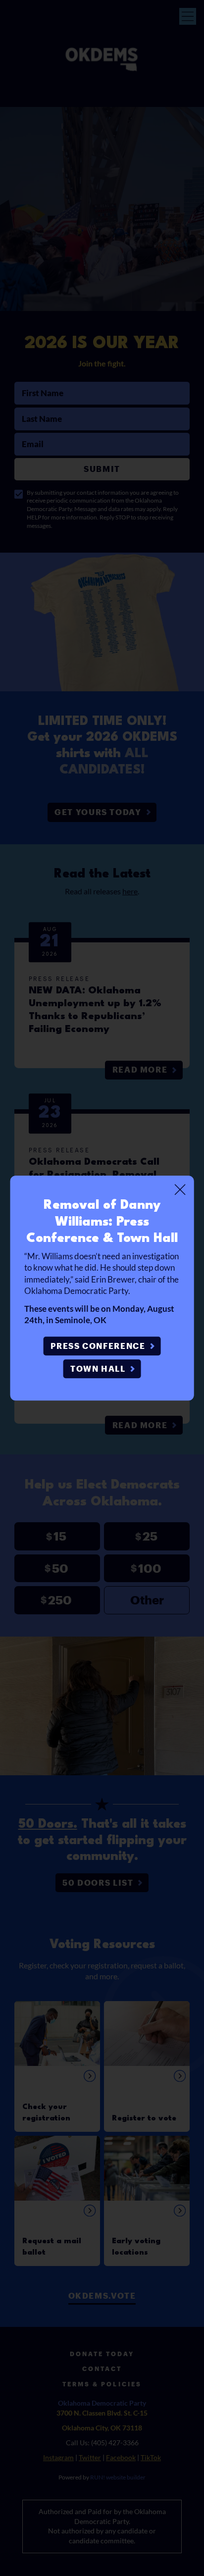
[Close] (180, 1189)
